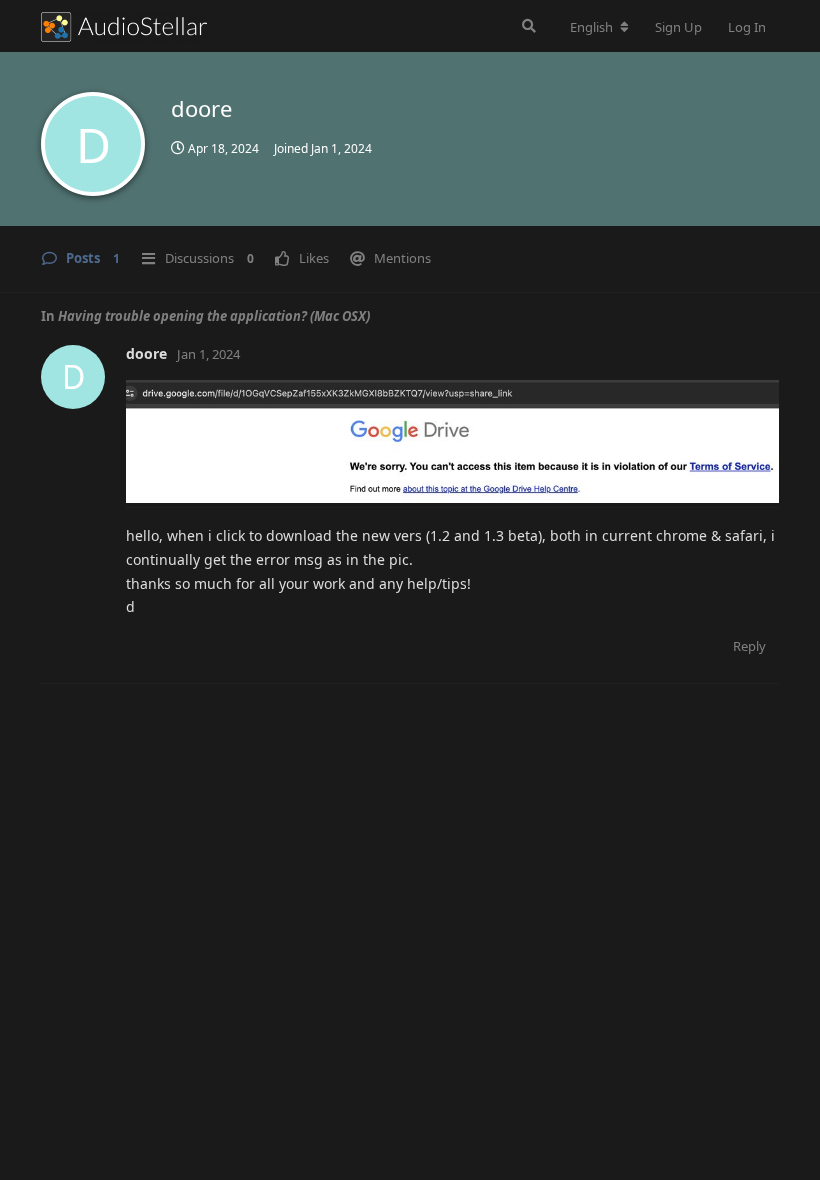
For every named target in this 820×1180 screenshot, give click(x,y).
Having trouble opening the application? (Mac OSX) (214, 316)
